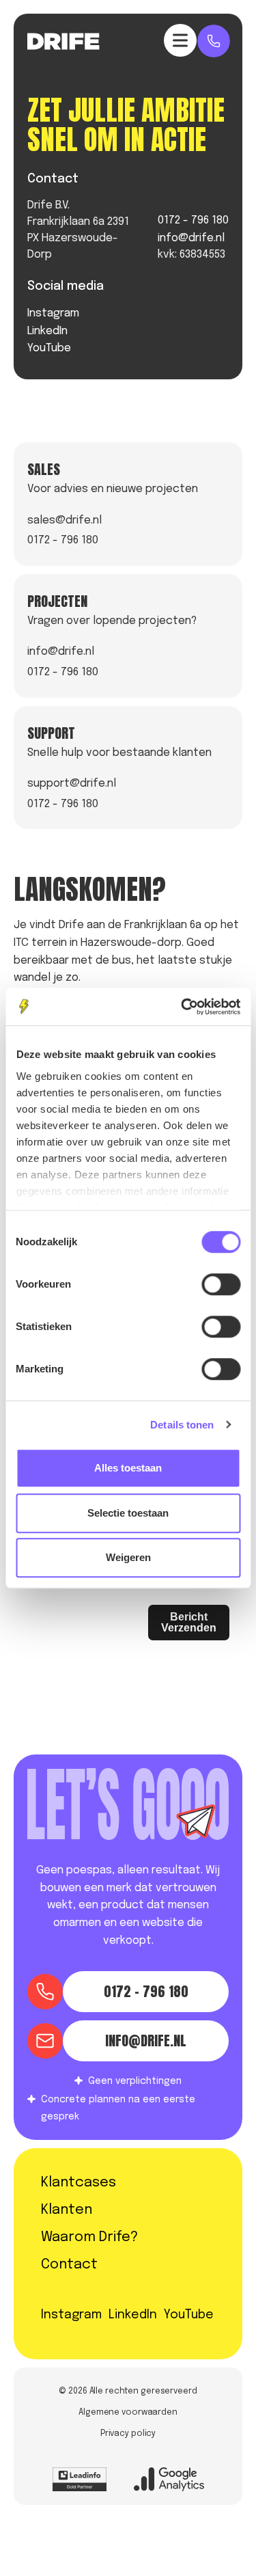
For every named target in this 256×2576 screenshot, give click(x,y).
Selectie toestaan (128, 1513)
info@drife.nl (191, 238)
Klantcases (79, 2183)
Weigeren (128, 1557)
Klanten (67, 2210)
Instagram (53, 313)
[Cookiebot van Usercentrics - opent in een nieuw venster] (182, 1007)
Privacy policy (128, 2434)
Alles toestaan (128, 1468)
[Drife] (63, 41)
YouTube (49, 348)
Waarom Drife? (89, 2237)
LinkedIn (47, 331)
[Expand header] (180, 40)
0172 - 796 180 (193, 220)
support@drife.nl (72, 784)
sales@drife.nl (65, 520)
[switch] (221, 1284)
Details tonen (182, 1425)
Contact (69, 2265)
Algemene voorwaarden (128, 2413)
